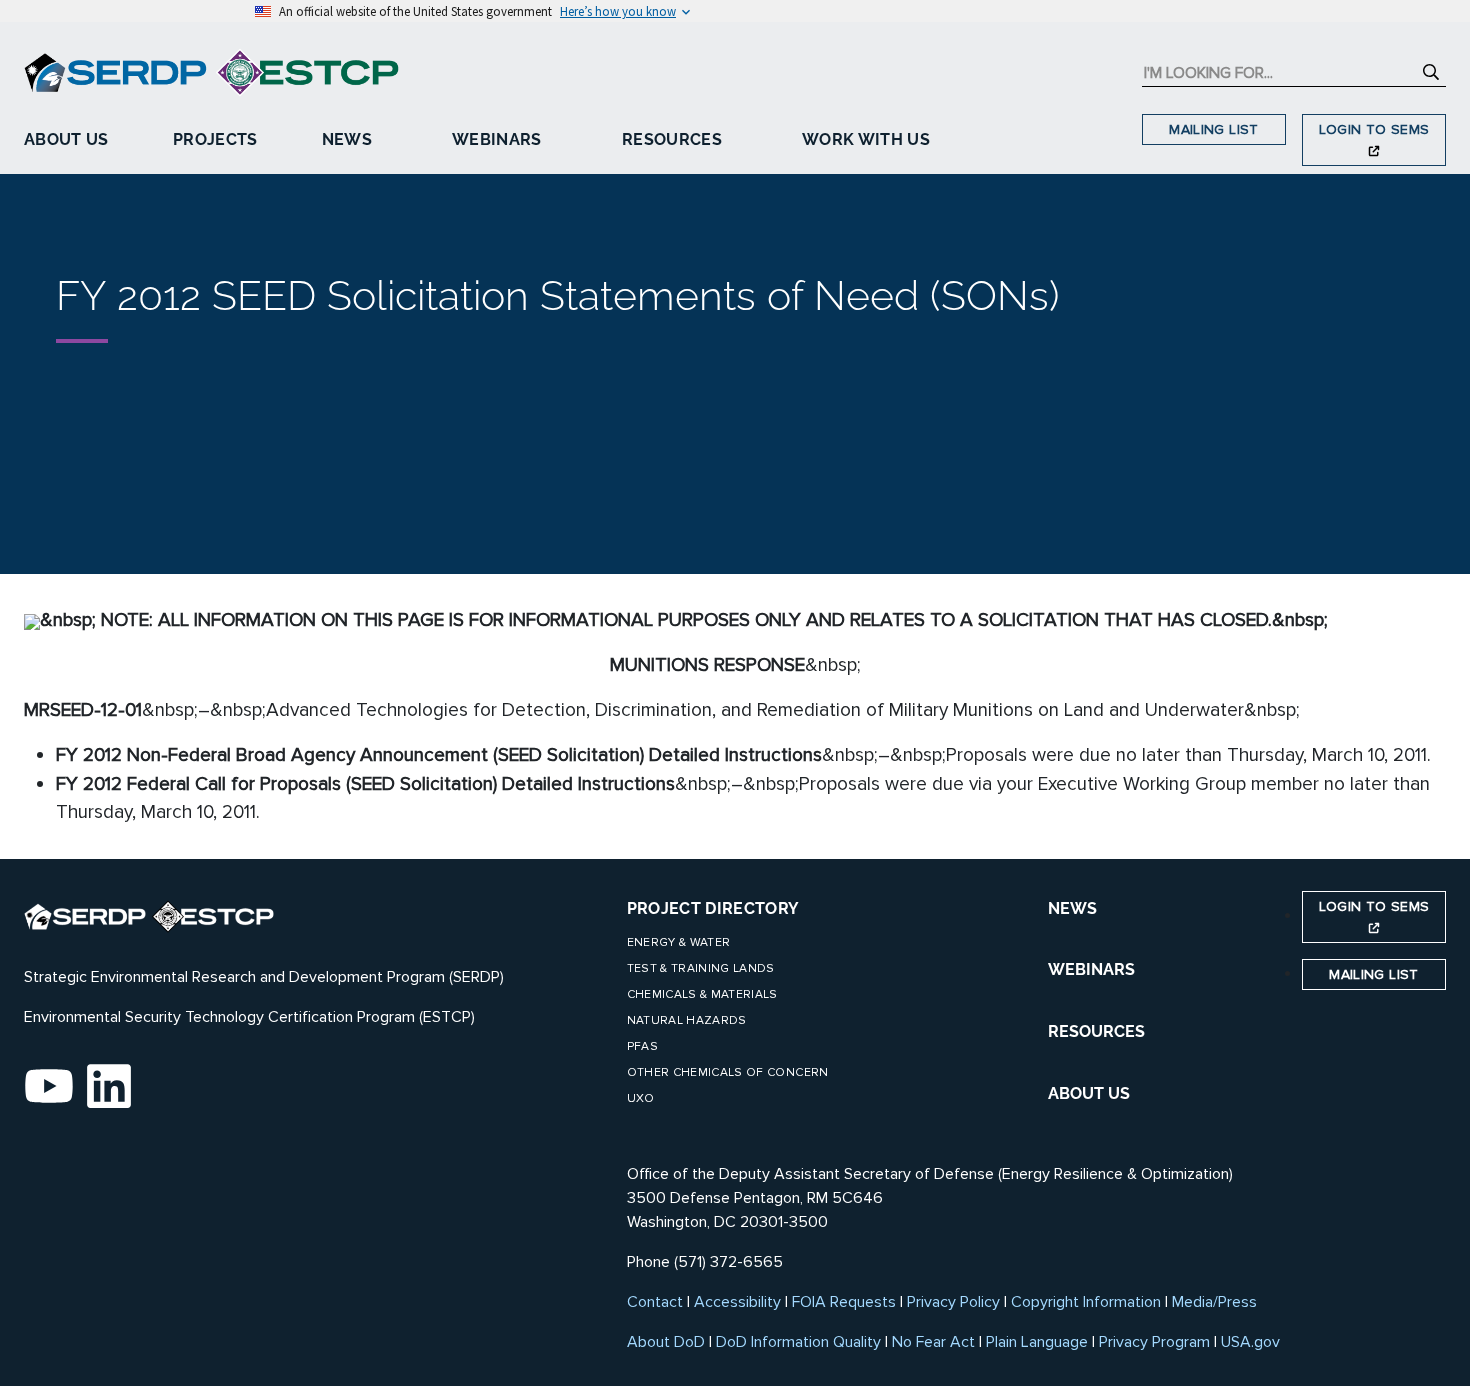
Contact (655, 1302)
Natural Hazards (687, 1020)
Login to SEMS (1374, 129)
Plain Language (1037, 1342)
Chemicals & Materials (702, 994)
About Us (66, 139)
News (347, 139)
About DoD (666, 1342)
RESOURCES (1096, 1031)
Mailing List (1213, 129)
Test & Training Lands (701, 968)
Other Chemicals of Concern (728, 1072)
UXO (641, 1098)
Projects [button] (215, 139)
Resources (672, 139)
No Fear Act (933, 1342)
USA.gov (1250, 1342)
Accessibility (737, 1302)
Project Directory (713, 908)
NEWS (1072, 908)
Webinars (497, 139)
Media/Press (1214, 1302)
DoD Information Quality (798, 1342)
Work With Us (866, 139)
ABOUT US (1089, 1093)
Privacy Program (1154, 1342)
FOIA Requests (844, 1302)
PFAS (642, 1046)
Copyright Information (1086, 1302)
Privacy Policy (953, 1302)
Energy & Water (679, 942)
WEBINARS (1091, 969)
